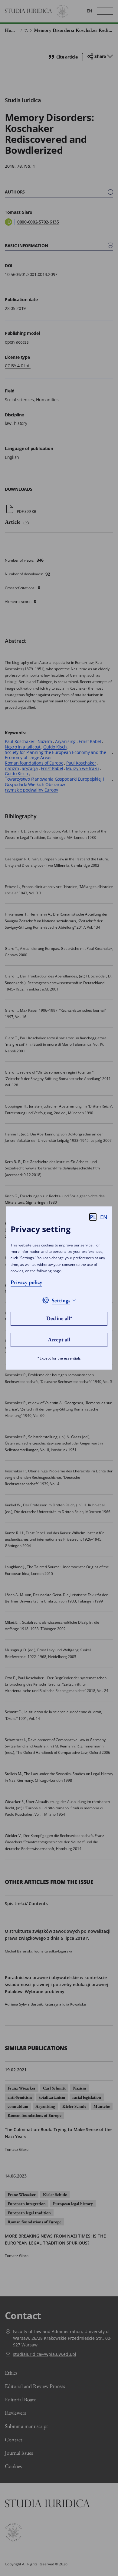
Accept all (59, 1339)
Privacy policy (26, 1282)
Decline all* (59, 1318)
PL (93, 1217)
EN (104, 1217)
